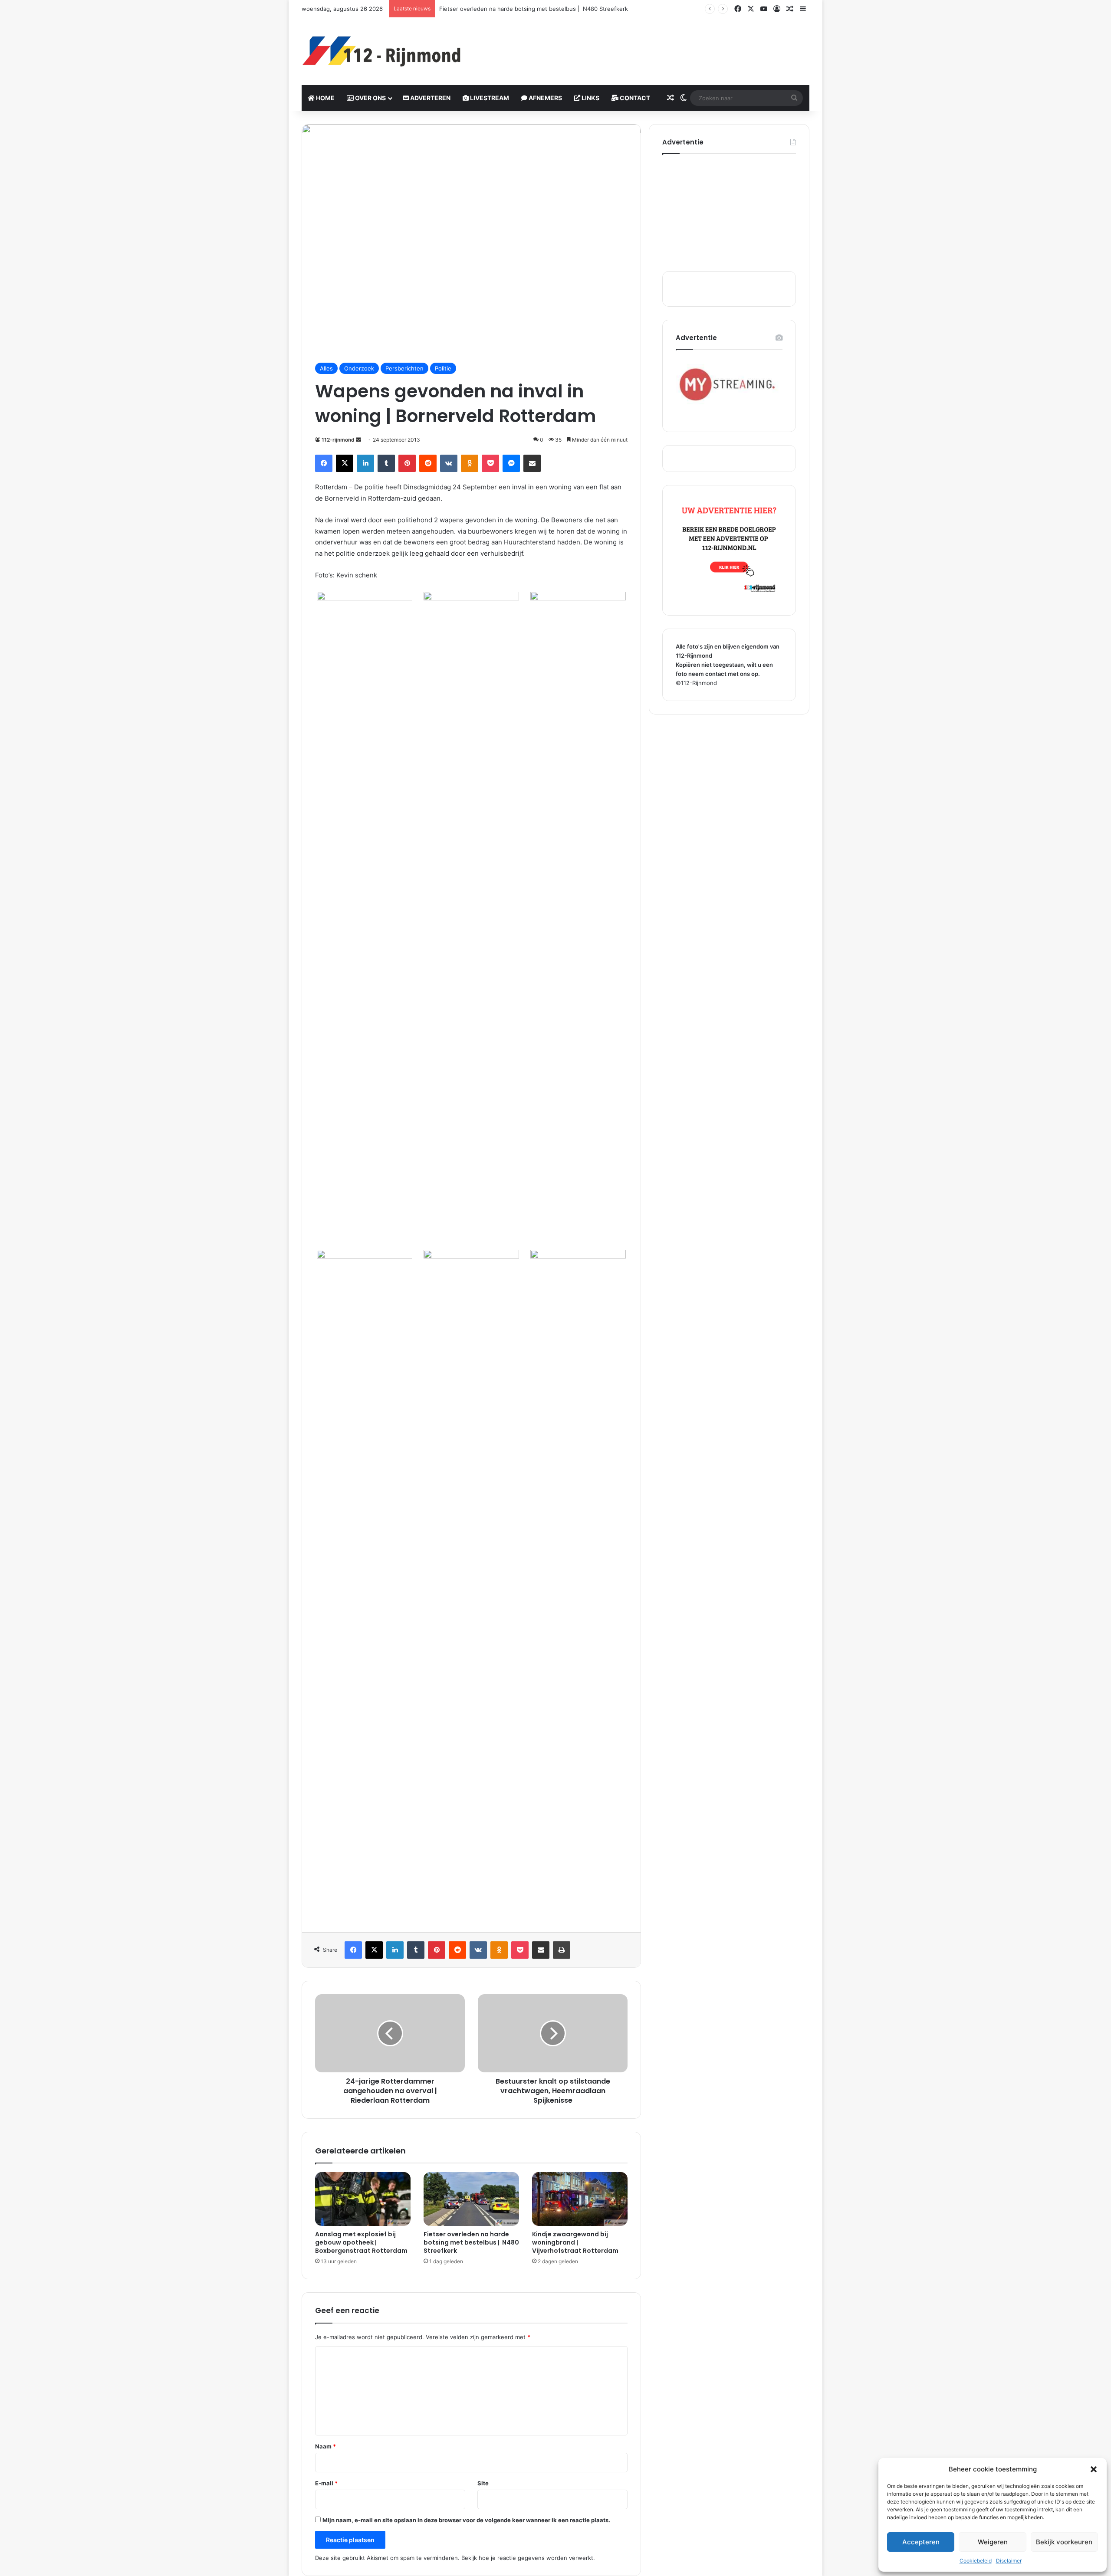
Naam (325, 2446)
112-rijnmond (338, 440)
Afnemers (545, 98)
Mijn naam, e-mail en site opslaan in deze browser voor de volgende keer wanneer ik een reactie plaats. (466, 2520)
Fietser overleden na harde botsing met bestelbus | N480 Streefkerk (471, 2242)
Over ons (370, 98)
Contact (634, 98)
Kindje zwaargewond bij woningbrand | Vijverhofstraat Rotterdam (528, 9)
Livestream (489, 98)
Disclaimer (1009, 2561)
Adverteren (430, 98)
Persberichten (404, 368)
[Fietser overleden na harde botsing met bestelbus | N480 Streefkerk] (471, 2199)
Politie (443, 368)
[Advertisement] (642, 46)
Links (590, 98)
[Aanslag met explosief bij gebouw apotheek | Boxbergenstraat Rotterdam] (363, 2199)
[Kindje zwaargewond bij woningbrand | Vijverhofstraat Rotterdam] (580, 2199)
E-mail (326, 2483)
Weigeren (993, 2542)
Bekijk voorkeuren (1064, 2542)
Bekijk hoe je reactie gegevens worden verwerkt (527, 2558)
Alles (326, 368)
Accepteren (921, 2542)
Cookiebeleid (976, 2561)
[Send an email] (358, 440)
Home (325, 98)
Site (483, 2483)
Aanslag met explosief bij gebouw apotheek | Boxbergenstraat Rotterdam (361, 2242)
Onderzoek (359, 368)
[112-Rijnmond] (382, 52)
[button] (1094, 2469)
